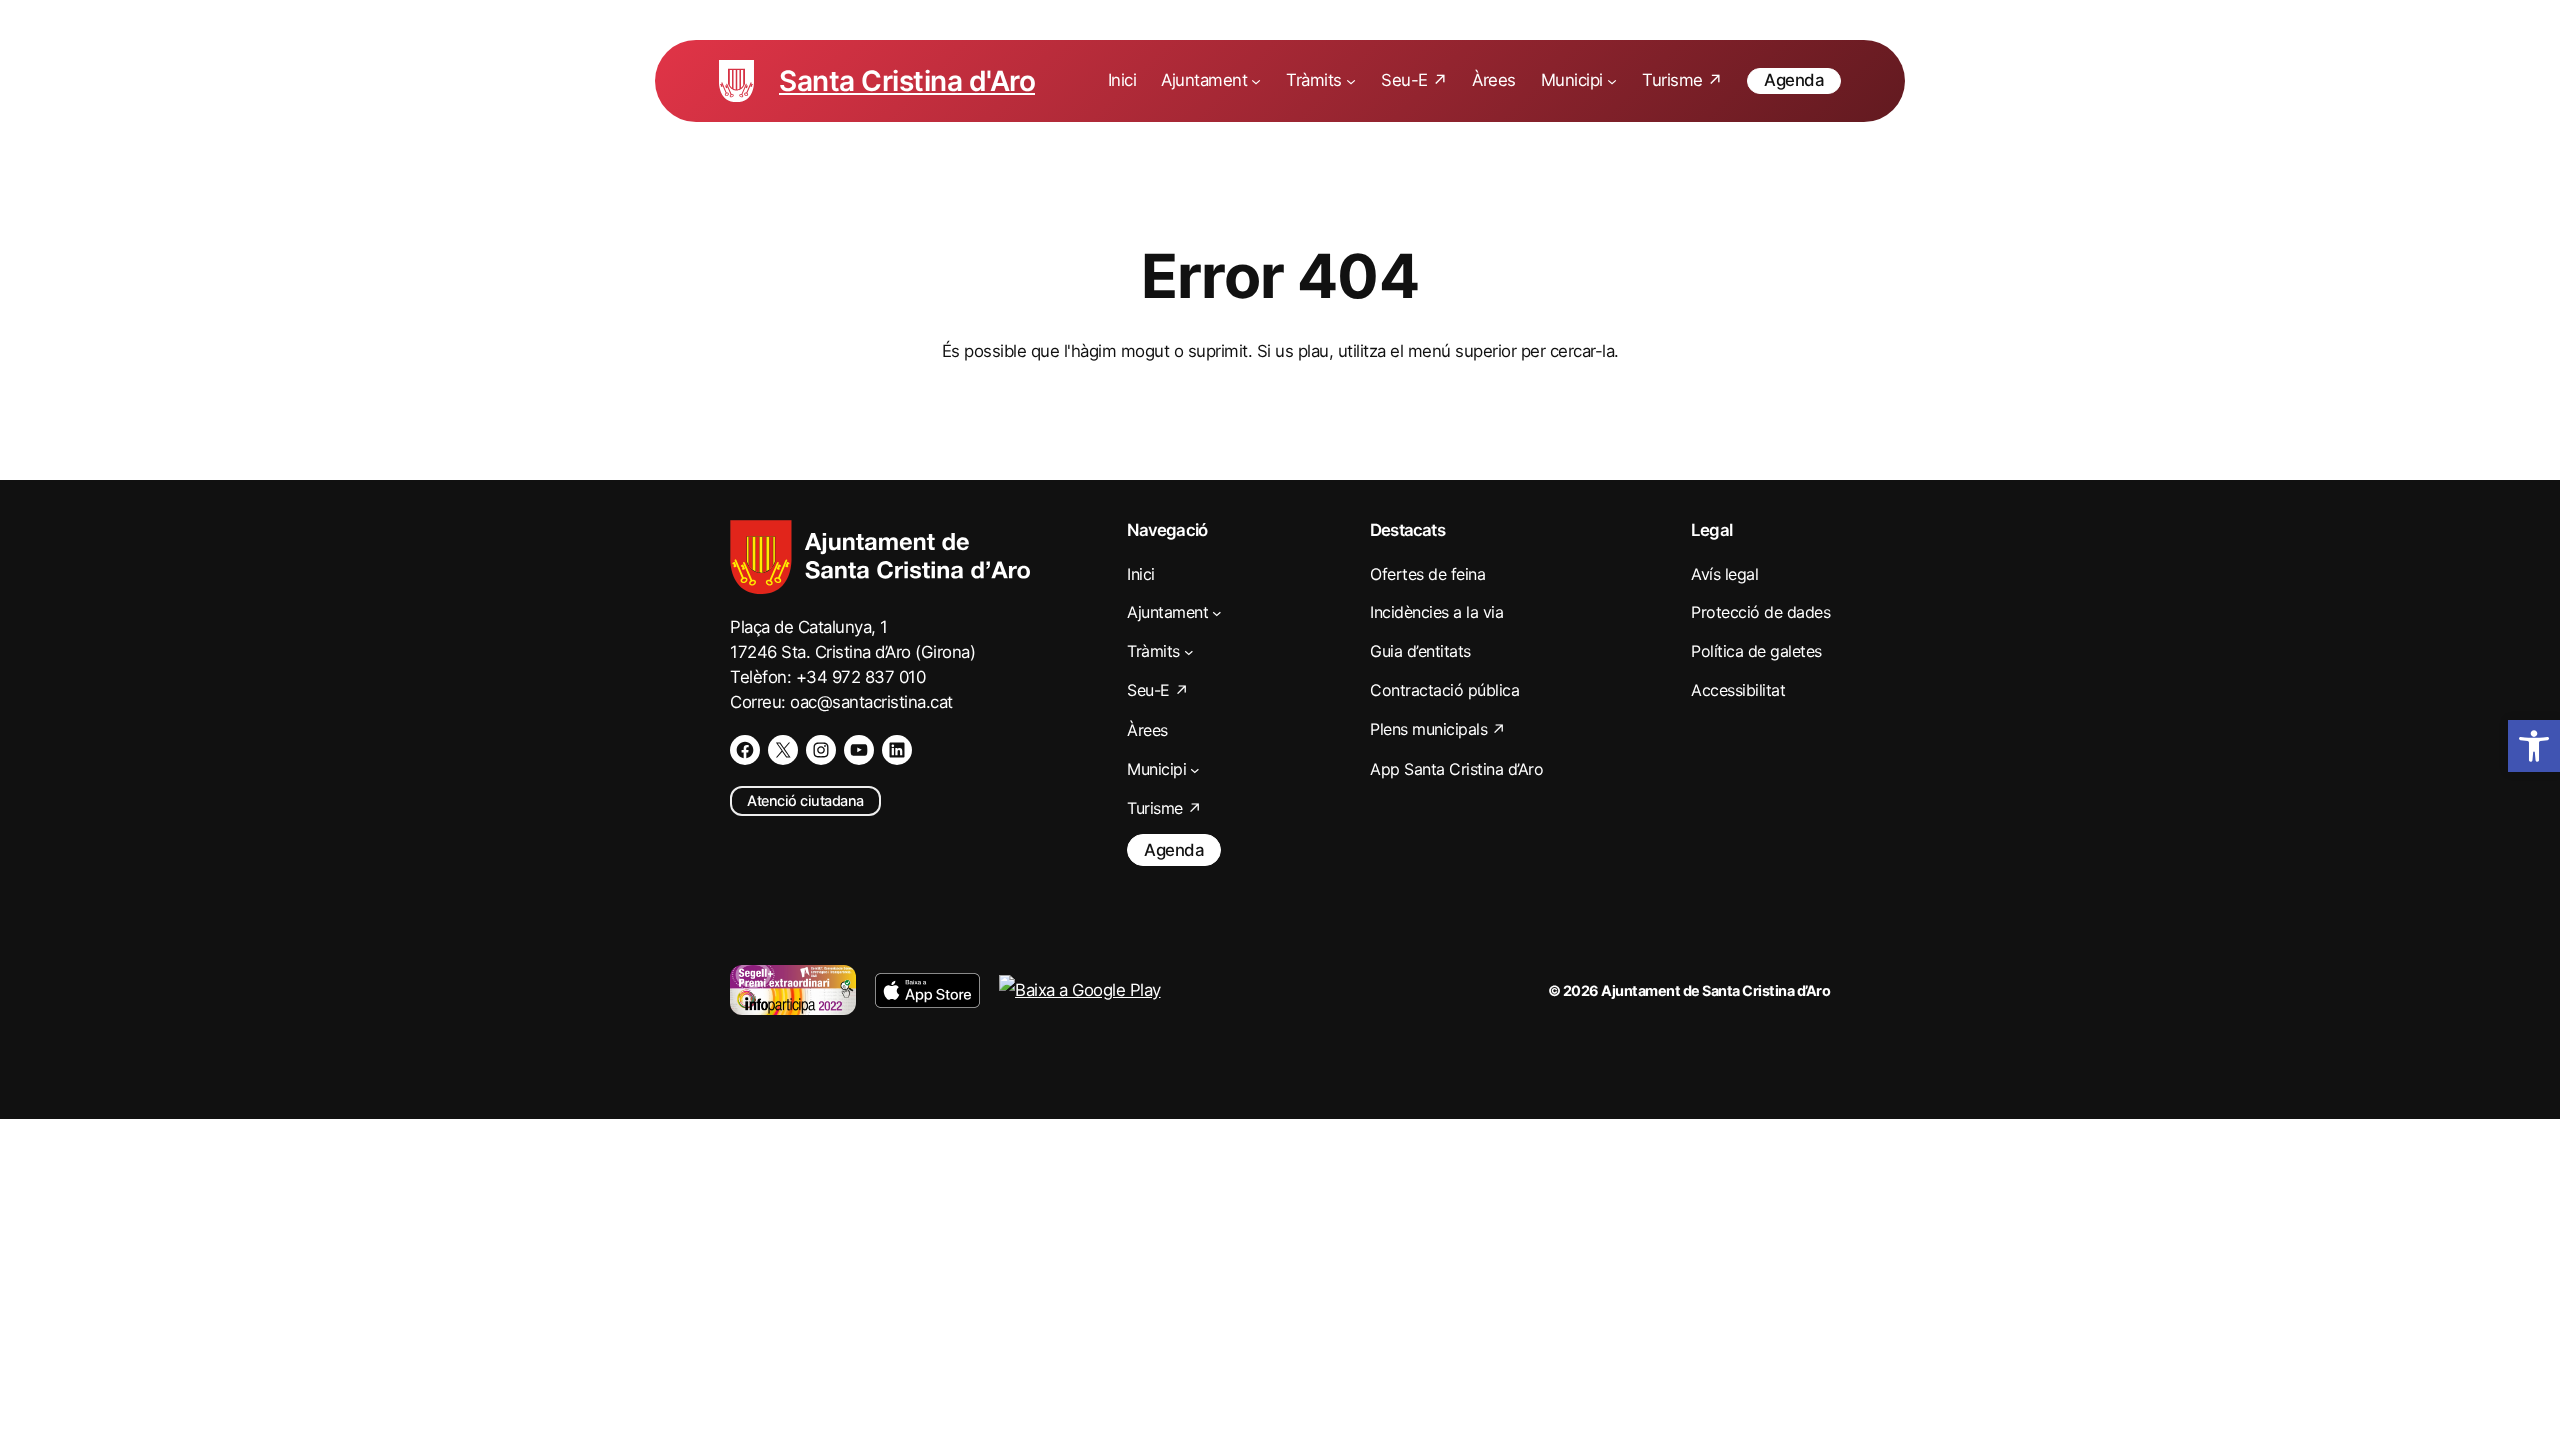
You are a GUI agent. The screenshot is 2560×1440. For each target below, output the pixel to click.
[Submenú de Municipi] (1612, 81)
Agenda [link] (1794, 80)
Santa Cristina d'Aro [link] (907, 81)
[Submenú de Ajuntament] (1256, 81)
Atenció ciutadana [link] (805, 800)
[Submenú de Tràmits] (1351, 81)
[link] (2534, 746)
